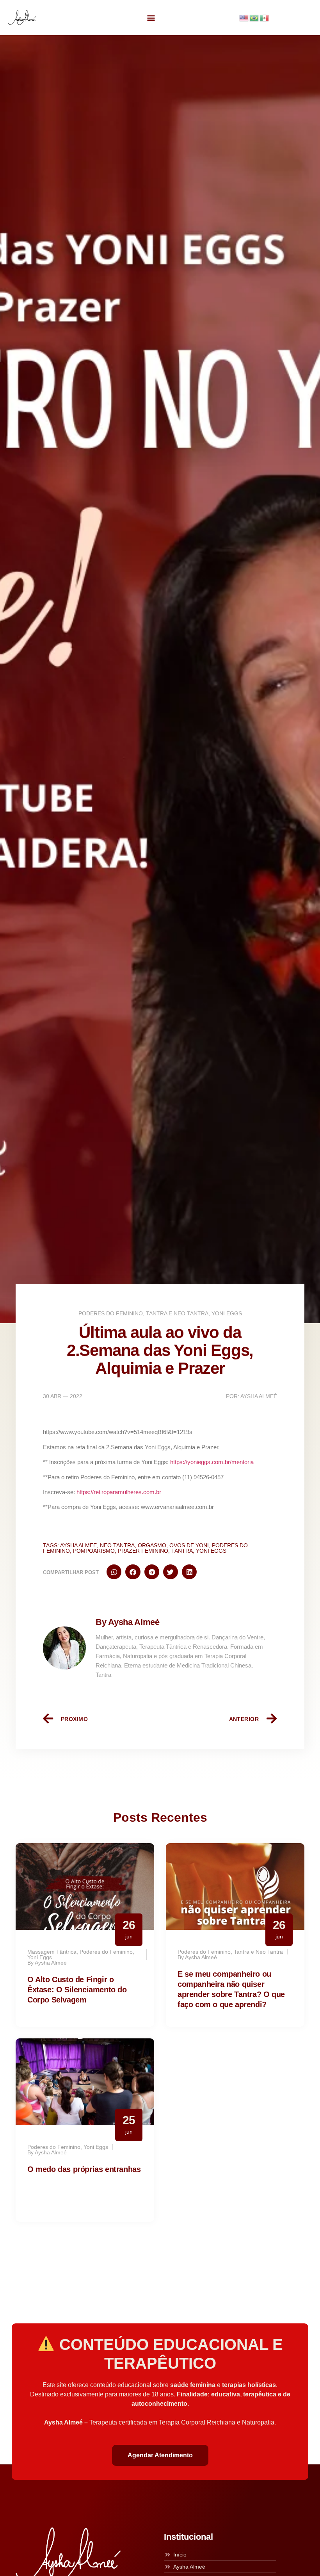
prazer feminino (143, 1551)
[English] (244, 17)
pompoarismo (94, 1551)
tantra (182, 1551)
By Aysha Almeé (128, 1622)
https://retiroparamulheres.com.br (119, 1492)
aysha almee (78, 1545)
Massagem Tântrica (52, 1952)
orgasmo (152, 1545)
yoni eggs (211, 1551)
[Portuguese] (254, 17)
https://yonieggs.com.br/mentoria (212, 1462)
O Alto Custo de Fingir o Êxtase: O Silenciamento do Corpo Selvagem (77, 1990)
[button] (151, 17)
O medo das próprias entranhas (84, 2169)
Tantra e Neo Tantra (177, 1313)
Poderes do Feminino (111, 1313)
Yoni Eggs (227, 1313)
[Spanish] (265, 17)
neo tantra (117, 1545)
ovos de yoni (189, 1545)
